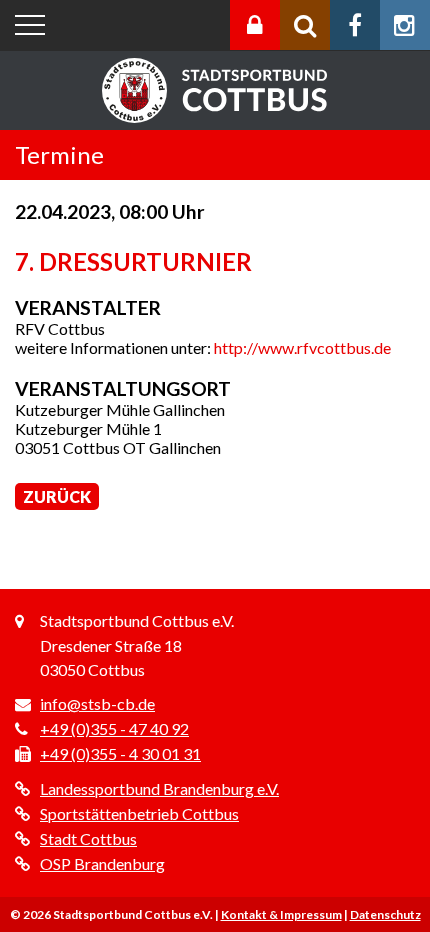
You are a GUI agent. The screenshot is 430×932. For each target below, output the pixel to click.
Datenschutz (385, 914)
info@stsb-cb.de (97, 703)
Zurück (57, 496)
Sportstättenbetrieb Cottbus (139, 813)
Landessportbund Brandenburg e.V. (159, 788)
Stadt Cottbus (88, 838)
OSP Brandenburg (102, 863)
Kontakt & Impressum (281, 914)
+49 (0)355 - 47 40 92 (114, 728)
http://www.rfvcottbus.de (302, 347)
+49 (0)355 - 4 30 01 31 (120, 753)
